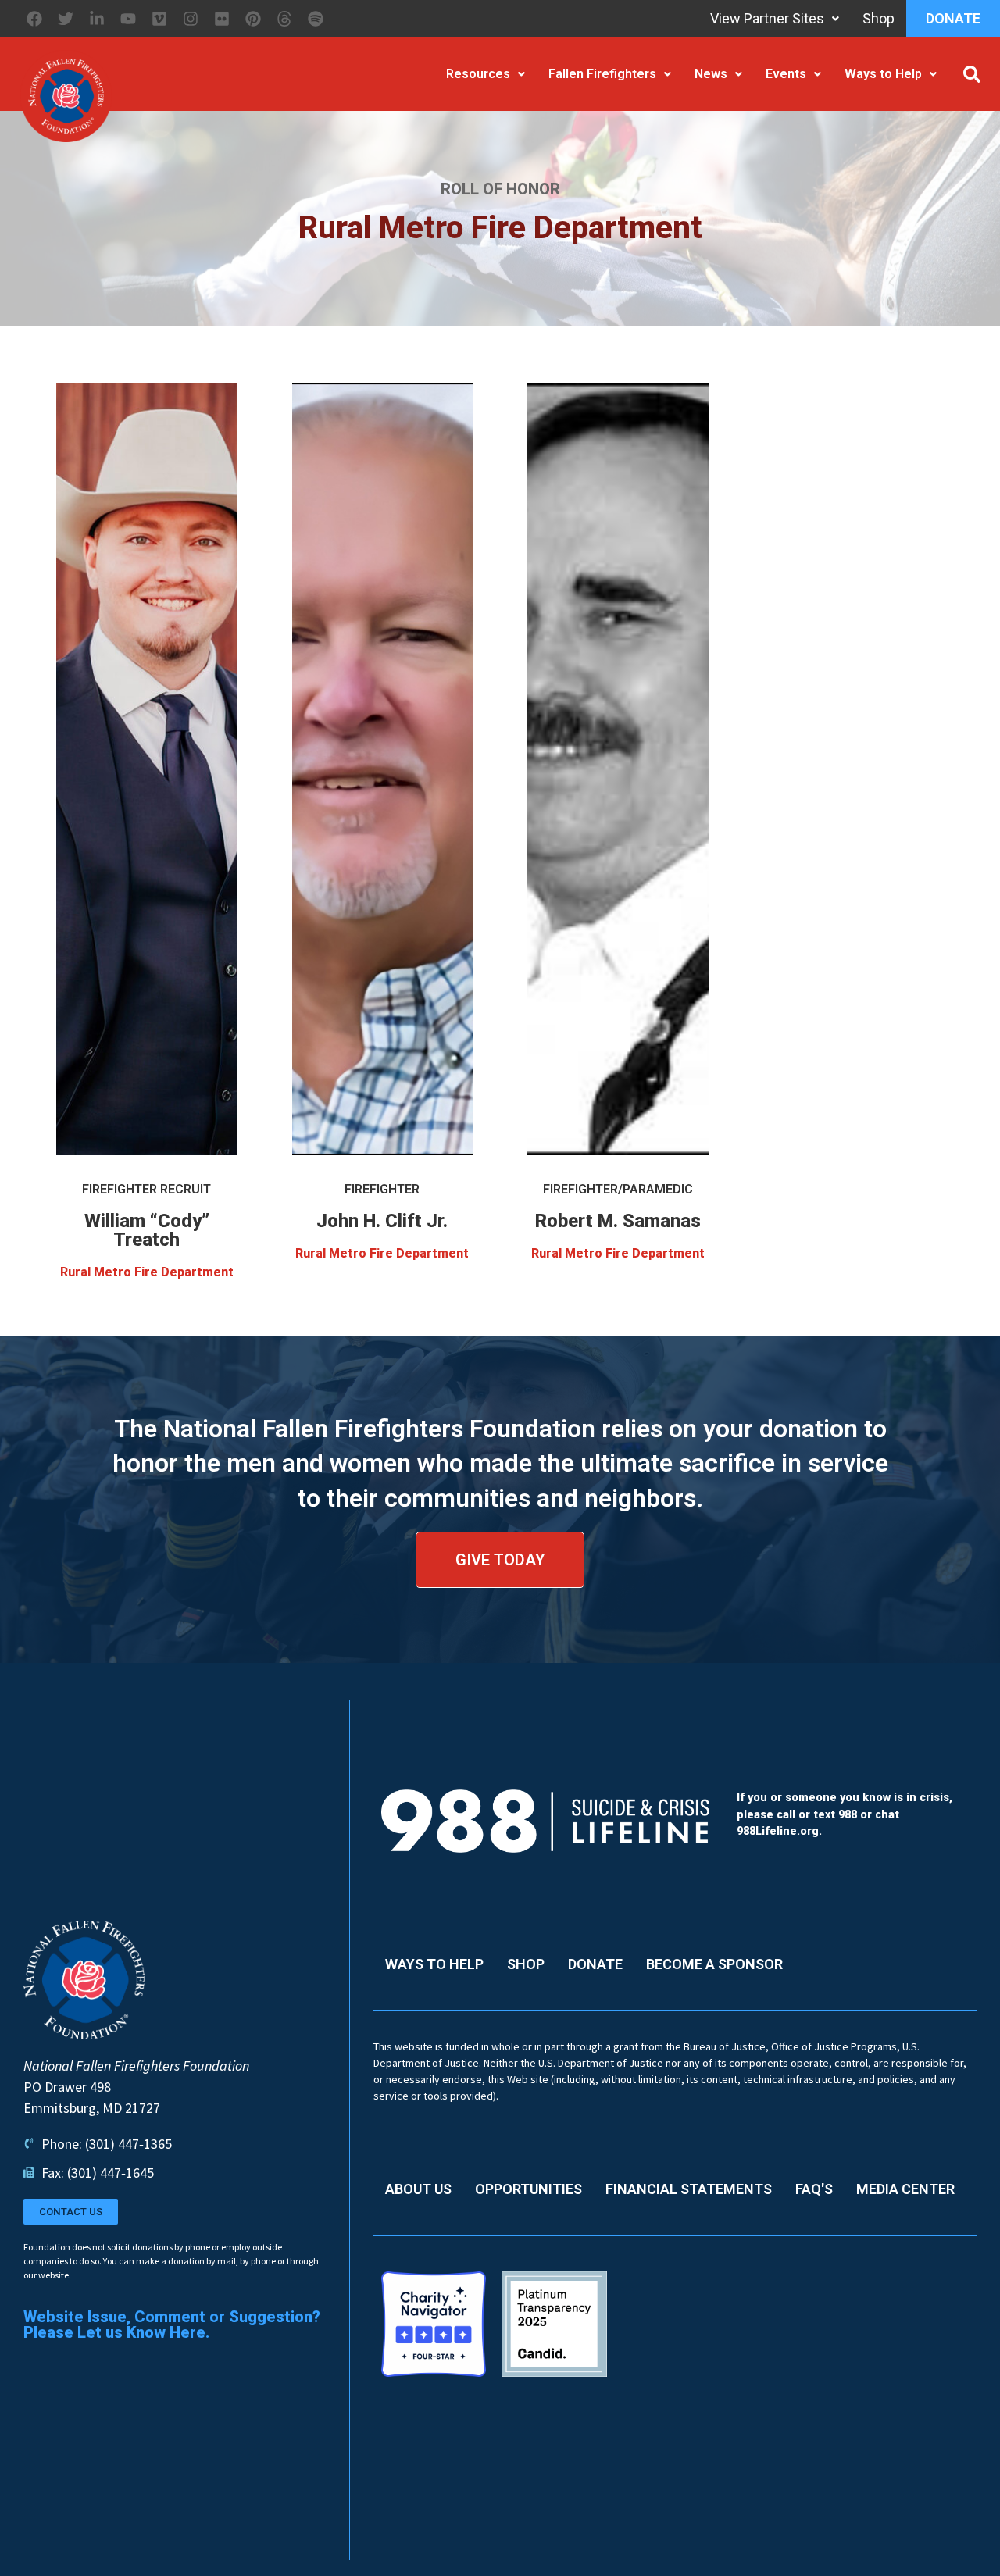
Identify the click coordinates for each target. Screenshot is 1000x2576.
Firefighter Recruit (146, 1189)
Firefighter (382, 1189)
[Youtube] (128, 19)
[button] (972, 74)
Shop (879, 18)
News (711, 74)
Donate (953, 18)
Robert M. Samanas (618, 1221)
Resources (478, 74)
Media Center (905, 2189)
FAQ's (814, 2189)
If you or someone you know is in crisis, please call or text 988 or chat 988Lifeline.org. (845, 1814)
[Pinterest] (253, 19)
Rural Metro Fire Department (147, 1272)
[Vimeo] (159, 19)
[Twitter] (66, 19)
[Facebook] (34, 19)
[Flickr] (222, 19)
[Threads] (284, 19)
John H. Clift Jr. (382, 1221)
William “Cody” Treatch (147, 1230)
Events (786, 74)
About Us (418, 2189)
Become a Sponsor (714, 1964)
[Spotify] (316, 19)
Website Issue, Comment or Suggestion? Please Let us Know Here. (172, 2324)
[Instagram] (191, 19)
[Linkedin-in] (97, 19)
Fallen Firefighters (602, 74)
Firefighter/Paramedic (618, 1189)
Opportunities (529, 2189)
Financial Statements (689, 2189)
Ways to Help (883, 74)
